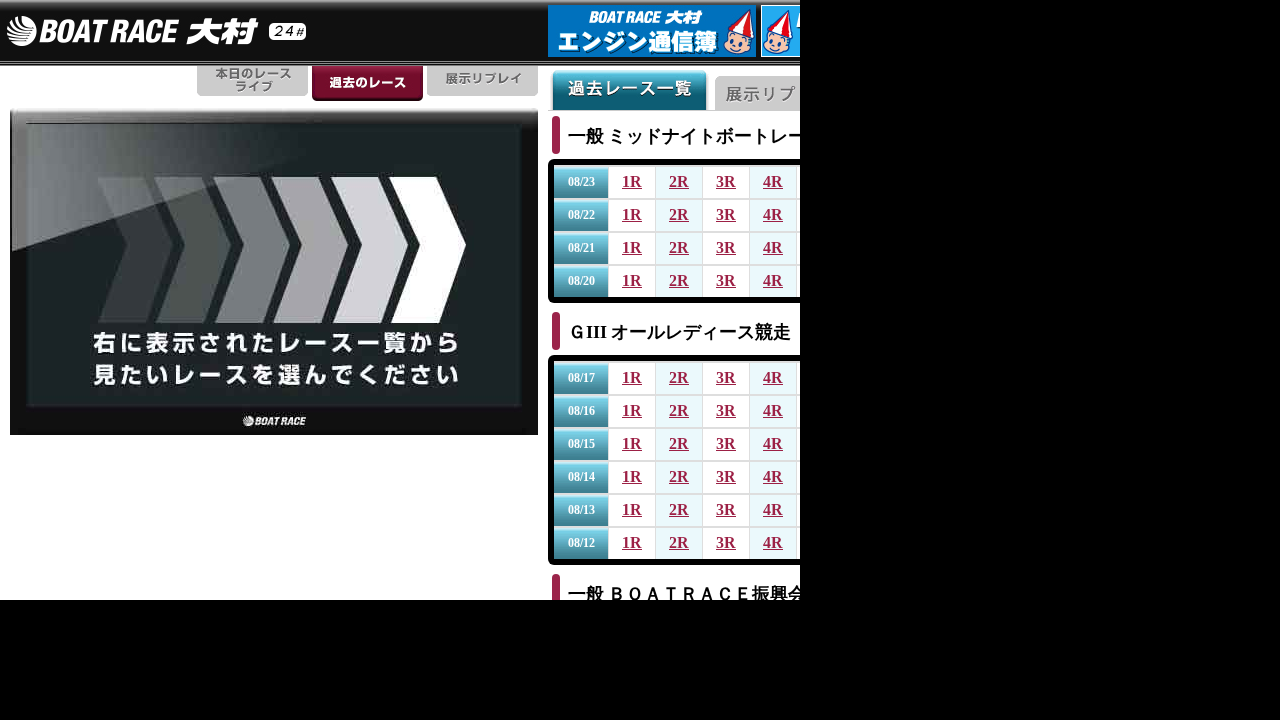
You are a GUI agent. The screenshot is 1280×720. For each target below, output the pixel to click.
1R (632, 181)
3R (726, 181)
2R (679, 181)
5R (820, 181)
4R (773, 181)
